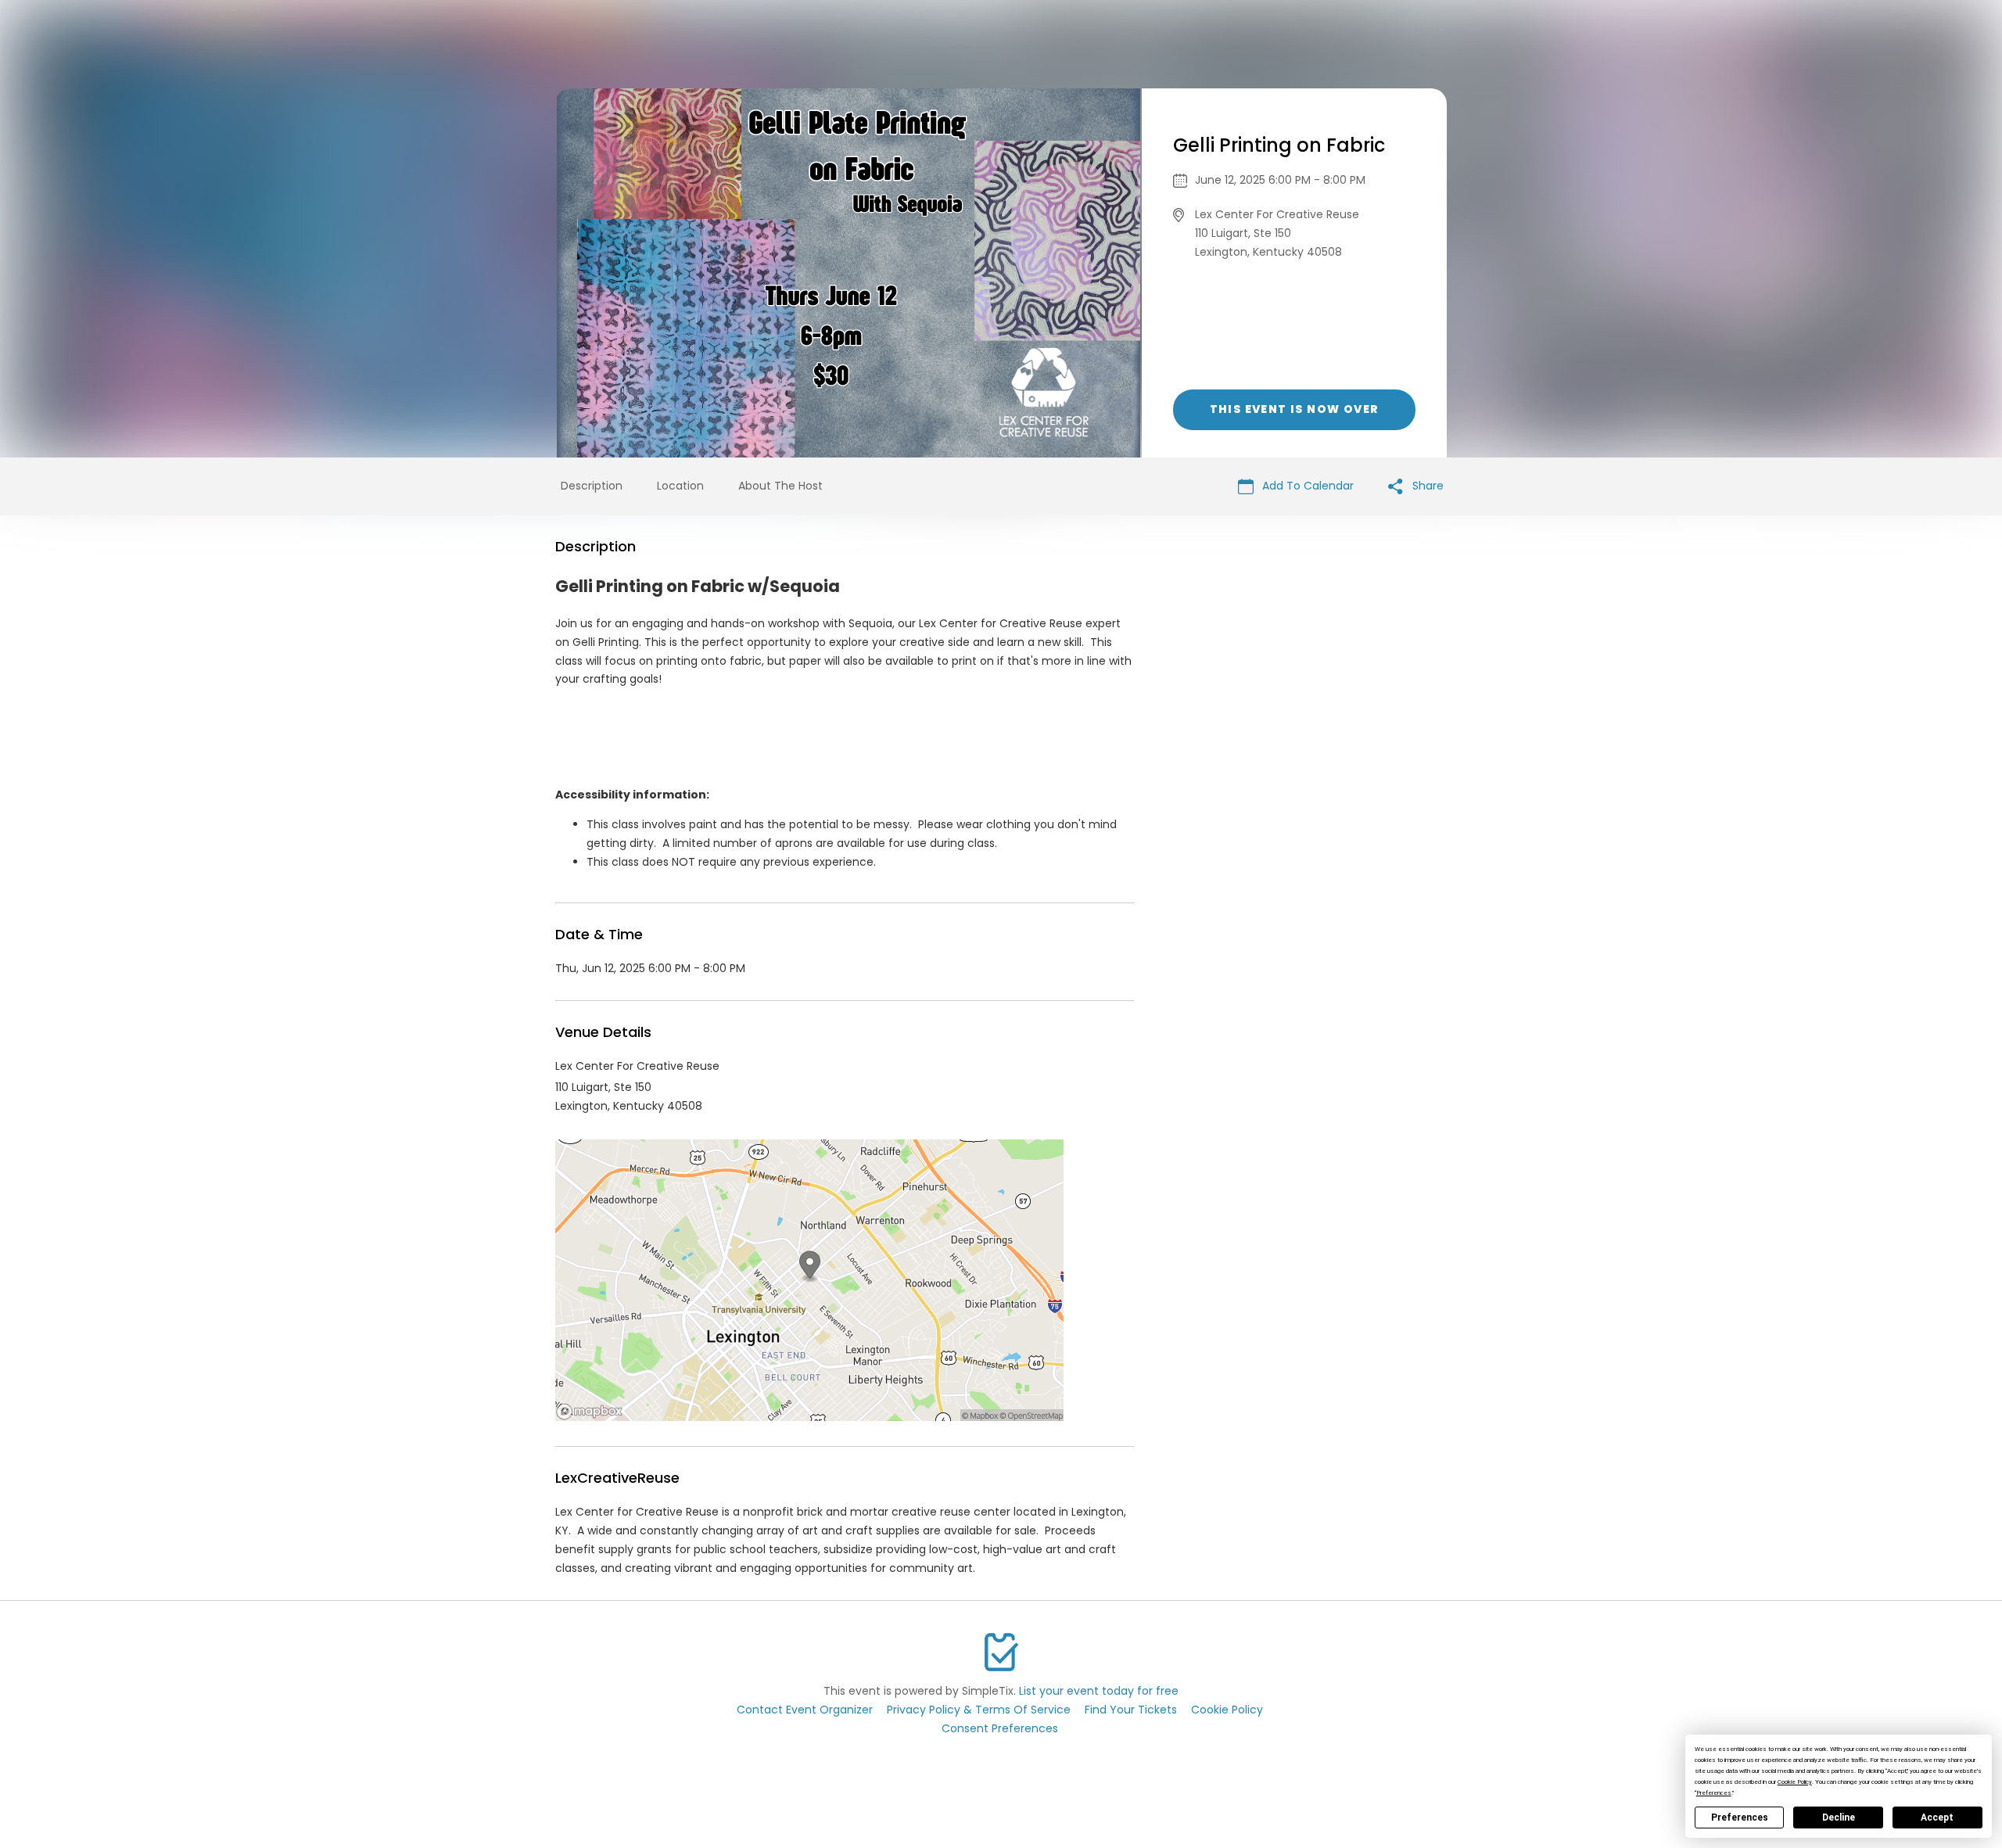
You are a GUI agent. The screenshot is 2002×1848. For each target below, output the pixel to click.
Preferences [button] (1714, 1793)
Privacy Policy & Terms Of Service (979, 1710)
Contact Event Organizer (805, 1710)
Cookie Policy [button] (1795, 1782)
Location (680, 486)
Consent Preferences (1000, 1728)
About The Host (780, 486)
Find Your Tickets (1131, 1710)
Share (1426, 486)
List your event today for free (1099, 1691)
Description (592, 486)
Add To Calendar (1306, 486)
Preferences (1740, 1817)
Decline (1839, 1817)
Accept (1937, 1817)
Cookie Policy (1227, 1710)
